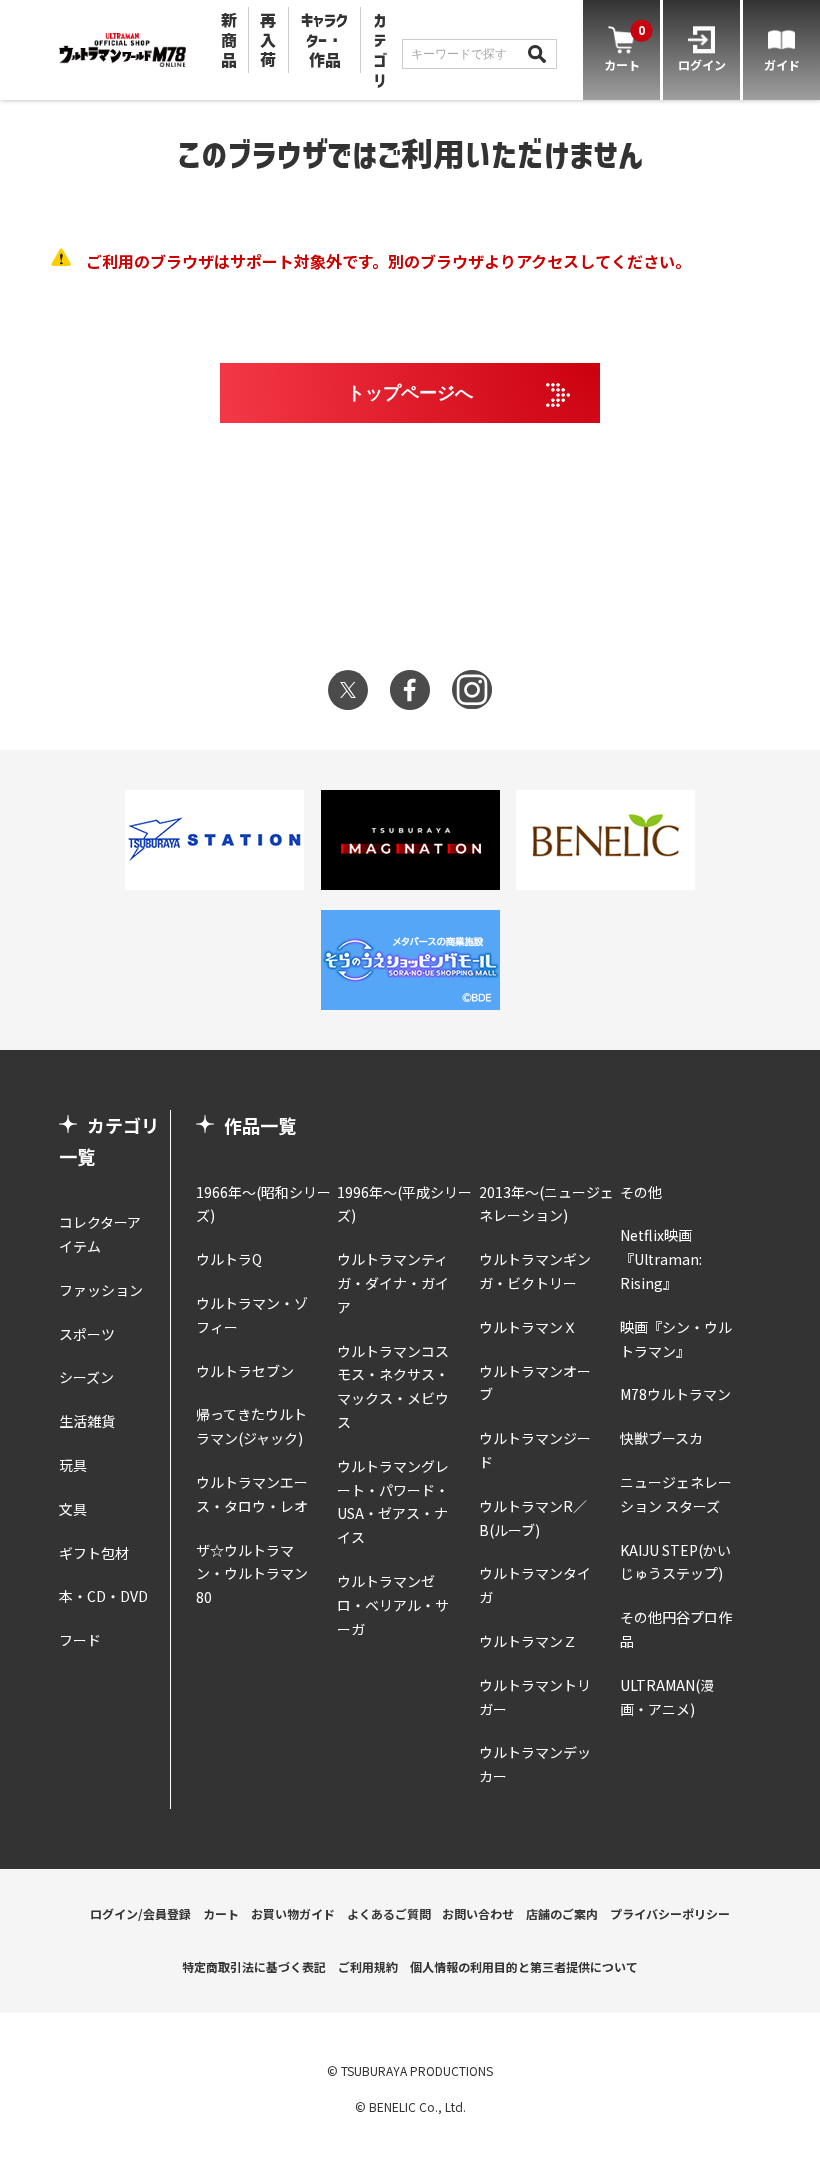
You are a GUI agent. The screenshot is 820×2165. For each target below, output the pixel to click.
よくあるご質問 (389, 1913)
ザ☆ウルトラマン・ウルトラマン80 (252, 1574)
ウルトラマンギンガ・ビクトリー (535, 1271)
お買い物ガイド (293, 1913)
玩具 (73, 1465)
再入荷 (268, 40)
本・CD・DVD (103, 1596)
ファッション (101, 1290)
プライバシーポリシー (670, 1913)
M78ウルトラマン (675, 1394)
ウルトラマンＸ (528, 1327)
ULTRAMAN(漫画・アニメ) (667, 1697)
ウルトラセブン (245, 1371)
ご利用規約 (368, 1966)
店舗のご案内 (562, 1913)
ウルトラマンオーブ (535, 1383)
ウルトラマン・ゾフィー (252, 1315)
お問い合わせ (478, 1913)
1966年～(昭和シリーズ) (263, 1204)
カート (221, 1913)
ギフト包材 (94, 1553)
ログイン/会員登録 (140, 1913)
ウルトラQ (229, 1259)
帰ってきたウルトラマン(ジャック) (251, 1426)
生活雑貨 (87, 1421)
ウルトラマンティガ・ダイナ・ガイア (393, 1283)
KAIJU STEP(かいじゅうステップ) (675, 1562)
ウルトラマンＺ (528, 1641)
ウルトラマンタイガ (535, 1585)
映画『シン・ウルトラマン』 (676, 1339)
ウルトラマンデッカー (535, 1764)
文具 (73, 1509)
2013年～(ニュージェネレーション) (546, 1204)
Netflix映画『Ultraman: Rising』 (661, 1259)
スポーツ (87, 1334)
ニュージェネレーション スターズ (676, 1494)
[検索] (537, 54)
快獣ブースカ (661, 1438)
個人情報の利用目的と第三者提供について (524, 1966)
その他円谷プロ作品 (676, 1629)
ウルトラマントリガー (535, 1697)
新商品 (229, 40)
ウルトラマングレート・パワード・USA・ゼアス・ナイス (393, 1501)
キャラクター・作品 (324, 40)
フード (80, 1640)
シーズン (86, 1377)
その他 (641, 1192)
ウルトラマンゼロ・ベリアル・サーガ (393, 1605)
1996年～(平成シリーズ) (404, 1204)
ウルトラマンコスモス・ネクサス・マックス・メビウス (393, 1386)
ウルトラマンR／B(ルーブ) (533, 1518)
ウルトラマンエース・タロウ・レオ (252, 1494)
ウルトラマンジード (535, 1450)
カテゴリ (380, 50)
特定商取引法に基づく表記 (254, 1966)
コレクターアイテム (100, 1234)
